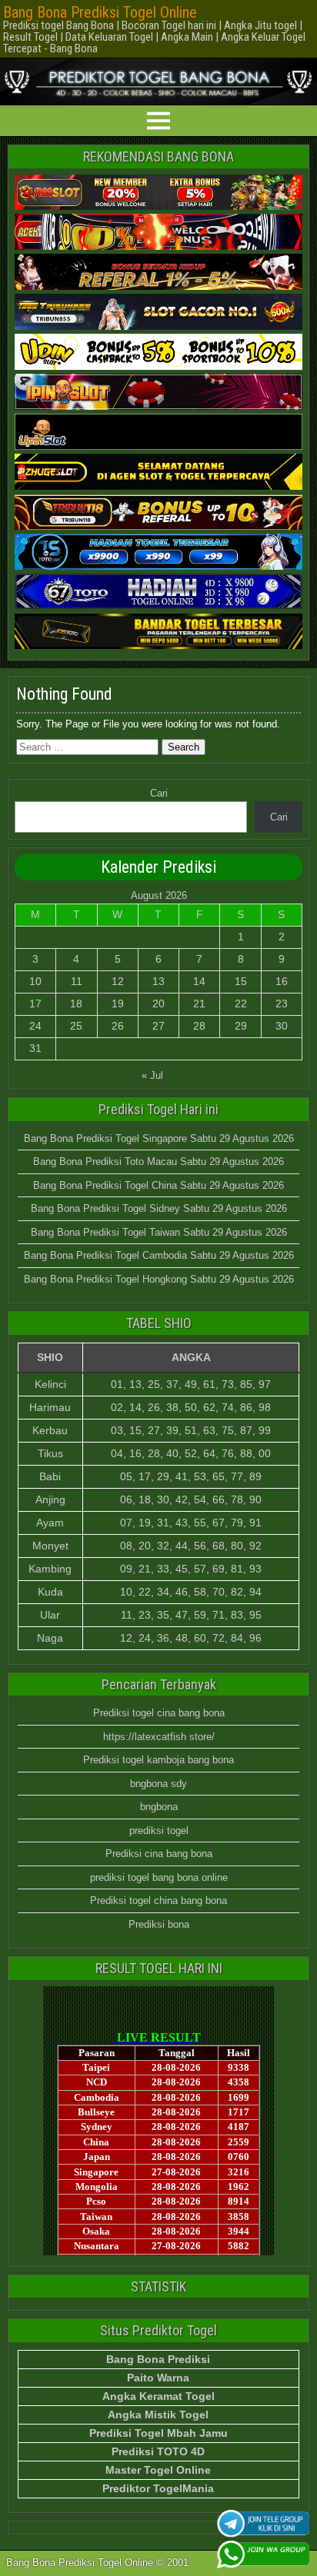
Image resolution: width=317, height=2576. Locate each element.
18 (76, 1003)
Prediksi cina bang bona (159, 1854)
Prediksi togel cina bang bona (159, 1713)
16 (282, 981)
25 (76, 1026)
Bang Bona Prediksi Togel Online (100, 12)
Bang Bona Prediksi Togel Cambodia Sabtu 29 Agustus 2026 (159, 1255)
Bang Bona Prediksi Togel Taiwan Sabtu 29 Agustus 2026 (159, 1232)
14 (199, 981)
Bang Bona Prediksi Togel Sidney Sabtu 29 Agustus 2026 (159, 1208)
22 (241, 1003)
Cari (159, 793)
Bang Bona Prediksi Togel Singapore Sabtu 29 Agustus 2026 (159, 1138)
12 (118, 981)
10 (35, 981)
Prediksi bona (159, 1924)
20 (158, 1003)
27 (158, 1026)
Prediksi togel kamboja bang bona (158, 1760)
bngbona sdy (158, 1784)
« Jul (152, 1075)
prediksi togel (159, 1830)
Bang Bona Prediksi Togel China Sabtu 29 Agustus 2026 (158, 1185)
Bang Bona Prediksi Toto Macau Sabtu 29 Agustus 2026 (158, 1162)
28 (199, 1026)
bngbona (159, 1807)
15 (241, 981)
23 (282, 1003)
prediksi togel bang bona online (159, 1877)
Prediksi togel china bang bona (158, 1900)
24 (35, 1026)
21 (199, 1003)
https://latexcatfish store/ (159, 1737)
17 (35, 1003)
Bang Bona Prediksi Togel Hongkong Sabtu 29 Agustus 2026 (159, 1279)
